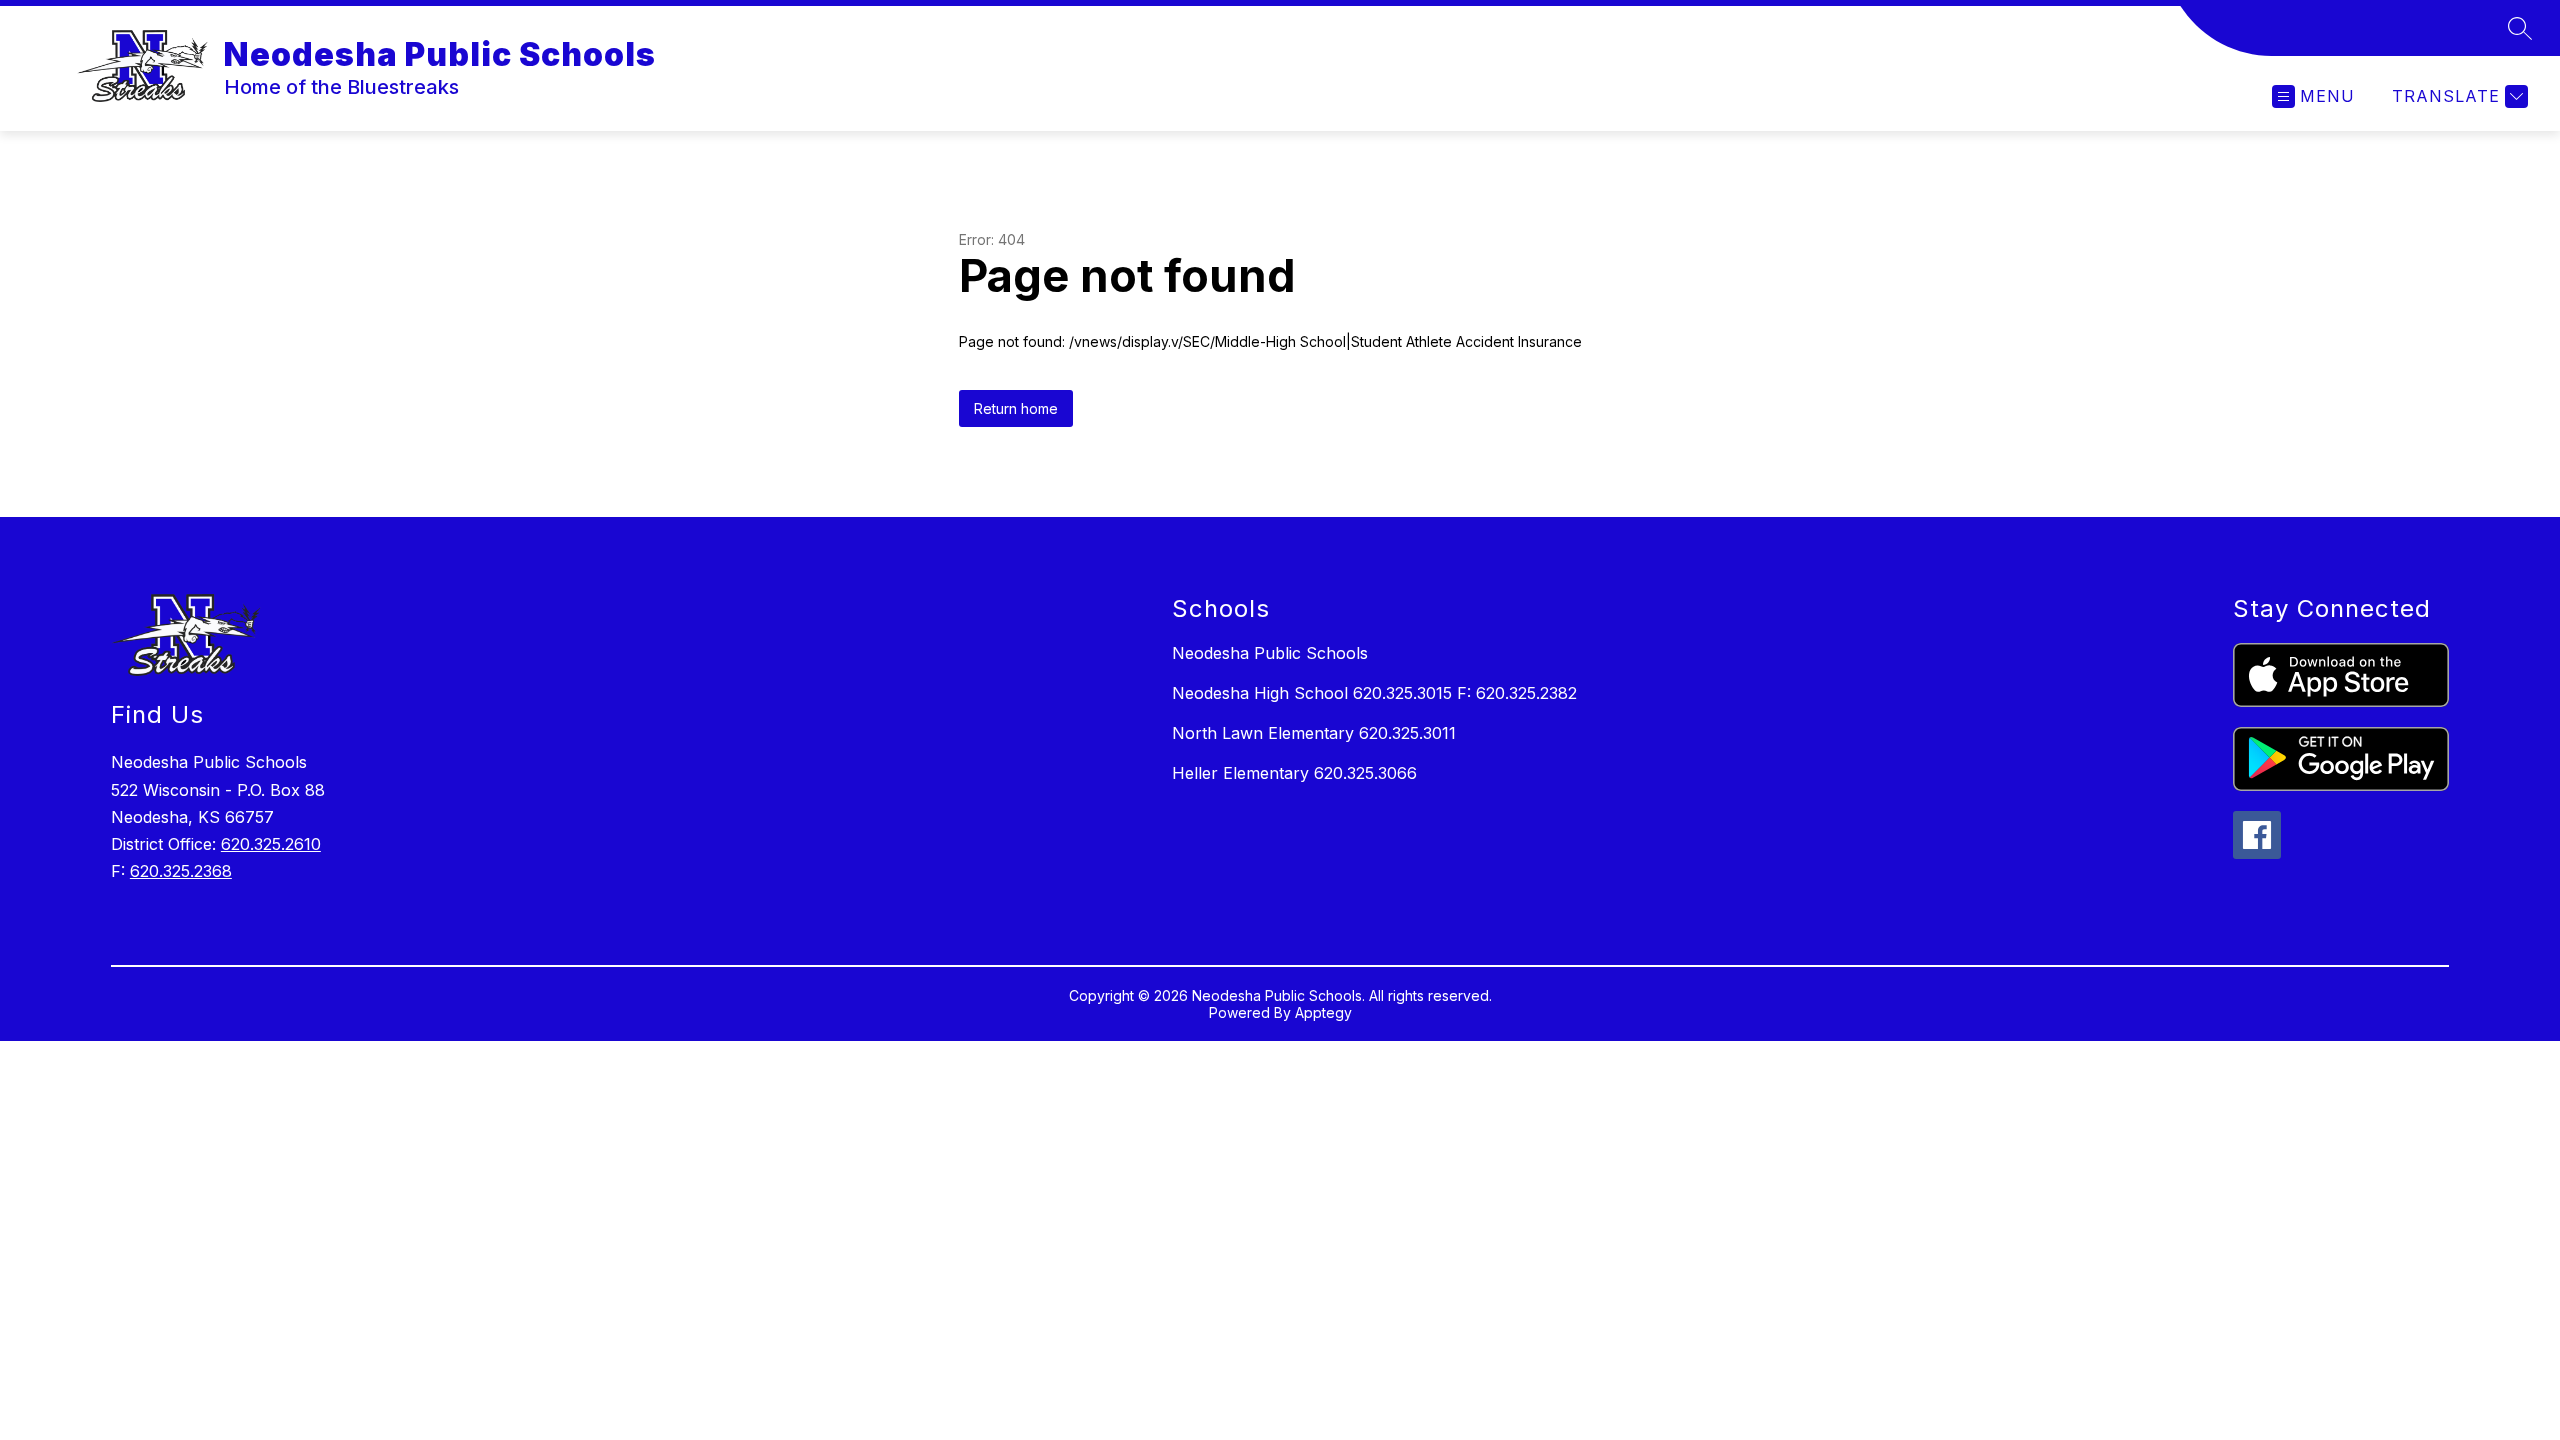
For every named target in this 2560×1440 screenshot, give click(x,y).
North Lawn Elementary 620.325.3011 (1314, 733)
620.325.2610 (271, 844)
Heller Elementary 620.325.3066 (1294, 773)
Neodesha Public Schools (1270, 653)
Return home (1016, 408)
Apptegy (1323, 1012)
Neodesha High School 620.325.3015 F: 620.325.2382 (1374, 693)
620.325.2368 (181, 871)
